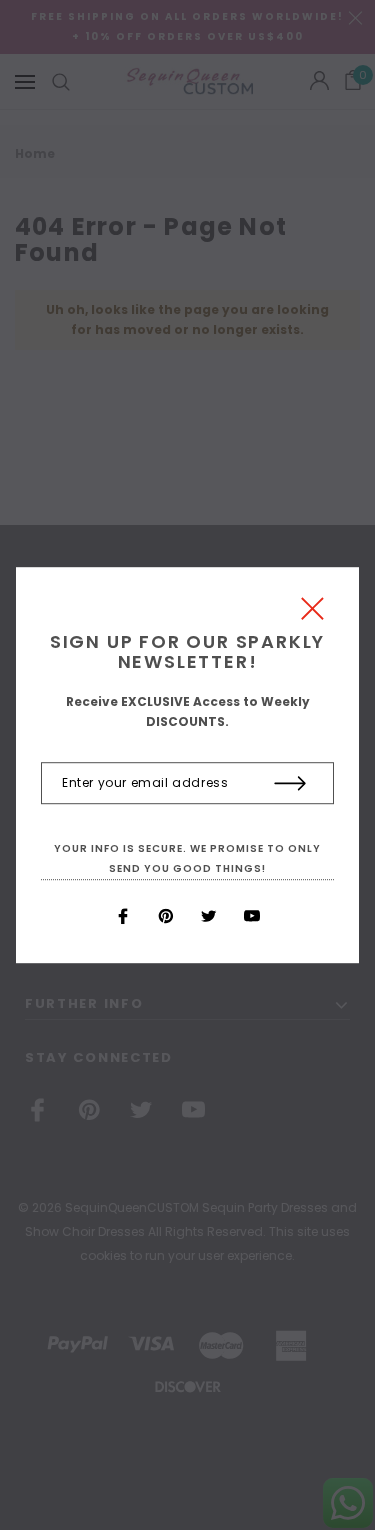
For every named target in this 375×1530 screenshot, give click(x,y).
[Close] (312, 613)
